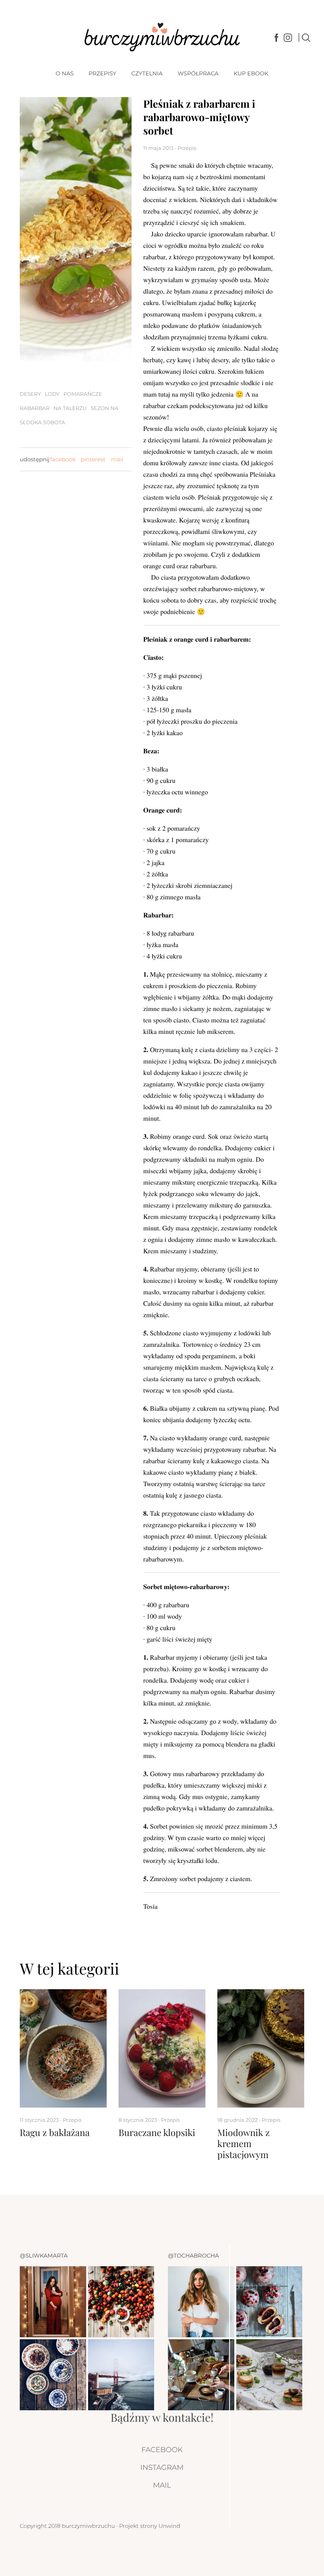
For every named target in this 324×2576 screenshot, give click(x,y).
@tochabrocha (193, 2256)
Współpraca (198, 73)
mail (117, 459)
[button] (281, 1968)
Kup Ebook (251, 73)
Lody (52, 394)
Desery (30, 394)
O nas (65, 73)
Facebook (162, 2450)
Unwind (169, 2526)
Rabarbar (35, 408)
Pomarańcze (83, 394)
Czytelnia (147, 73)
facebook (63, 459)
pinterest (93, 459)
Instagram (162, 2467)
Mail (162, 2485)
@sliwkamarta (44, 2256)
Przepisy (102, 73)
